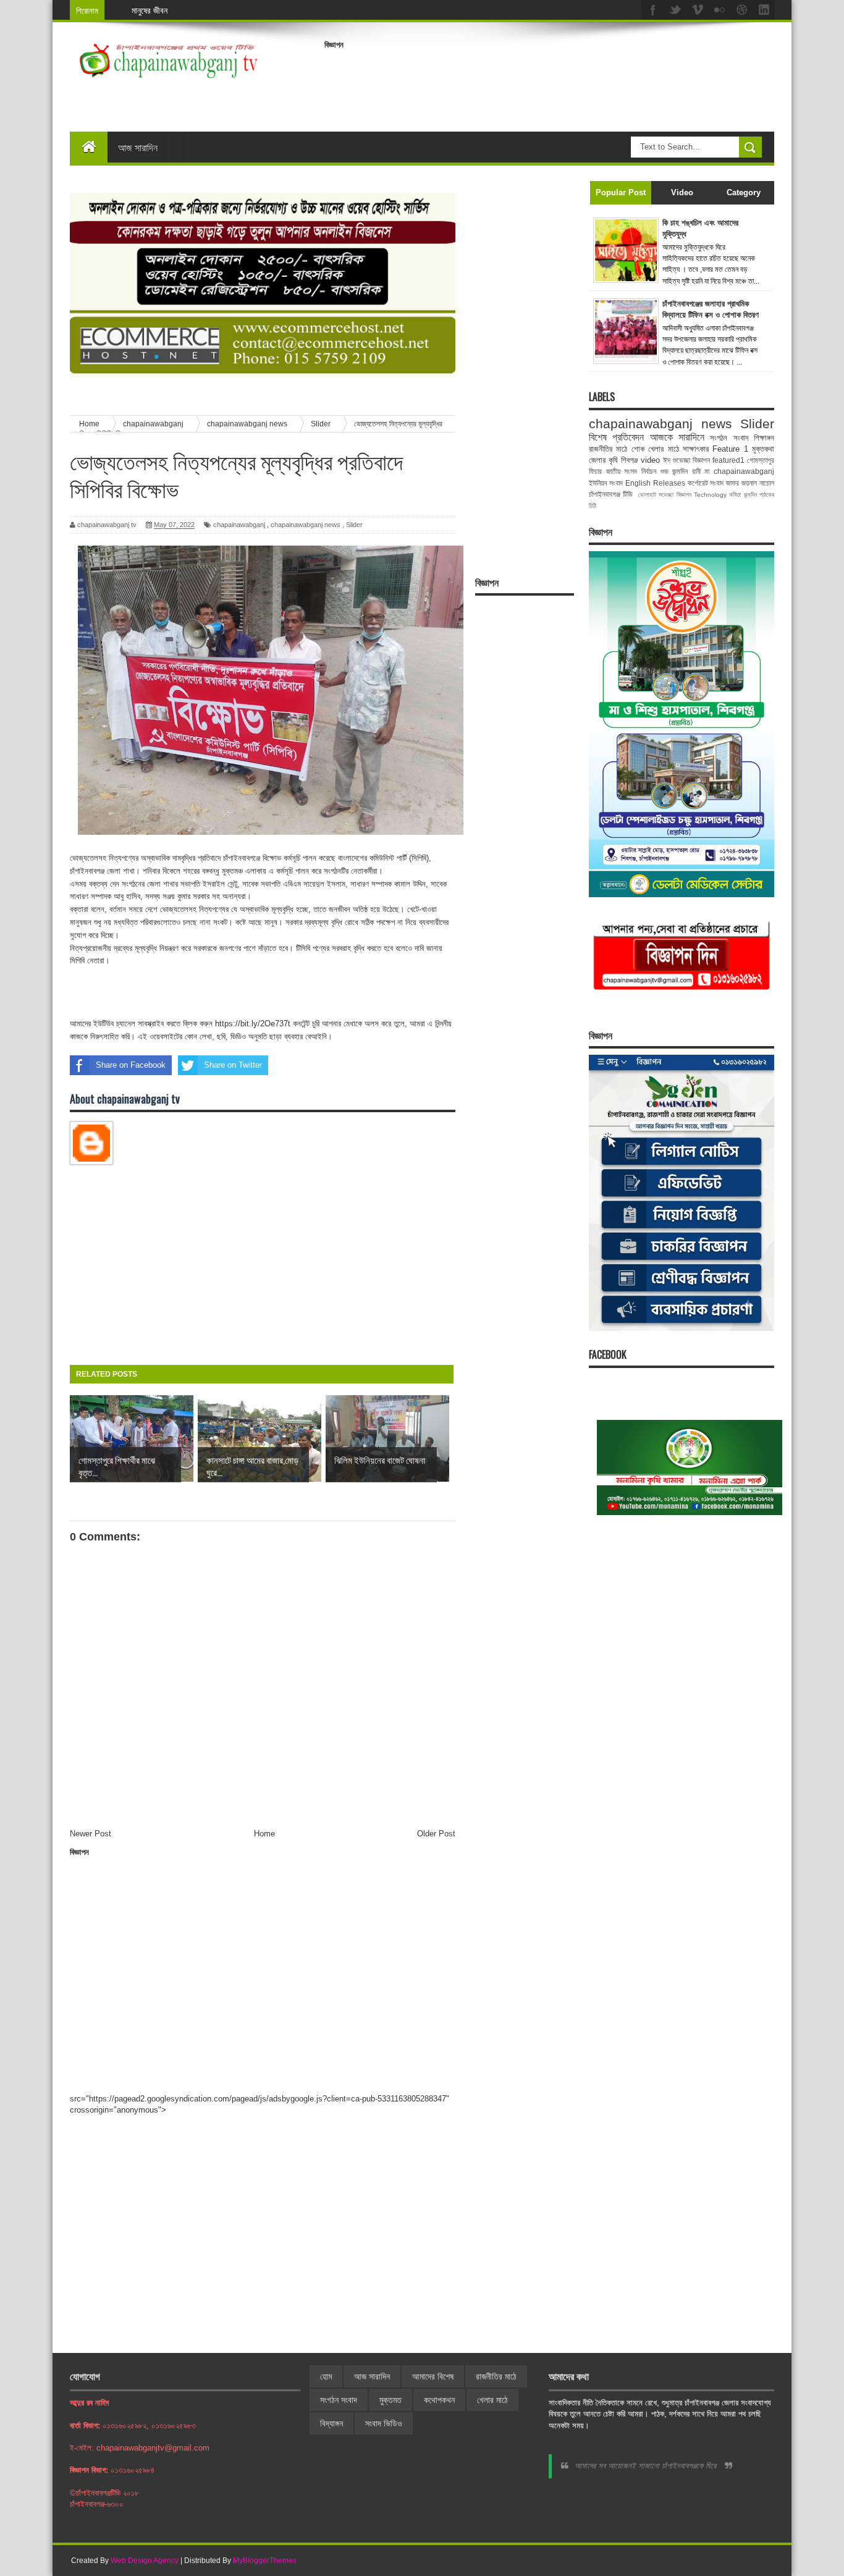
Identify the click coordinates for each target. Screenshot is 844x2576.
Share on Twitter (233, 1065)
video (650, 460)
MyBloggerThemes (265, 2561)
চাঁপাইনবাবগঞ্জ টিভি (611, 494)
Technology (710, 495)
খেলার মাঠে (663, 449)
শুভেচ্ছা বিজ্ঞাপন (675, 495)
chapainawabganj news (306, 525)
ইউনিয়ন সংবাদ (606, 483)
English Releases (655, 483)
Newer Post (91, 1834)
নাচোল (767, 483)
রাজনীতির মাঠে (608, 449)
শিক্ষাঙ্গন (764, 438)
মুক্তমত (390, 2400)
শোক (638, 449)
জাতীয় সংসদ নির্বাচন (631, 471)
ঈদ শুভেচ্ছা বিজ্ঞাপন (686, 460)
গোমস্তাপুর (761, 460)
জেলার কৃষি (603, 460)
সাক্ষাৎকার (696, 449)
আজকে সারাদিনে (677, 437)
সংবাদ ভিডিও (384, 2423)
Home (264, 1834)
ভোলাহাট (647, 495)
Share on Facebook (131, 1065)
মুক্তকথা (763, 449)
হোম (326, 2376)
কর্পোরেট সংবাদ (706, 483)
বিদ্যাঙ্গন (331, 2423)
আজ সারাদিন (138, 147)
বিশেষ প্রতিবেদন (616, 437)
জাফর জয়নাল (741, 483)
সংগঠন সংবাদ (729, 438)
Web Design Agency (145, 2561)
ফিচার (595, 471)
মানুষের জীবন (150, 10)
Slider (354, 525)
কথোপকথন (439, 2400)
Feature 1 (730, 449)
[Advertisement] (549, 83)
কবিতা (735, 495)
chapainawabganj (239, 525)
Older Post (436, 1834)
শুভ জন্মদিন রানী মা (685, 471)
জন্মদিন (750, 495)
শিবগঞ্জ (629, 460)
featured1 (728, 460)
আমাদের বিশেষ (433, 2376)
